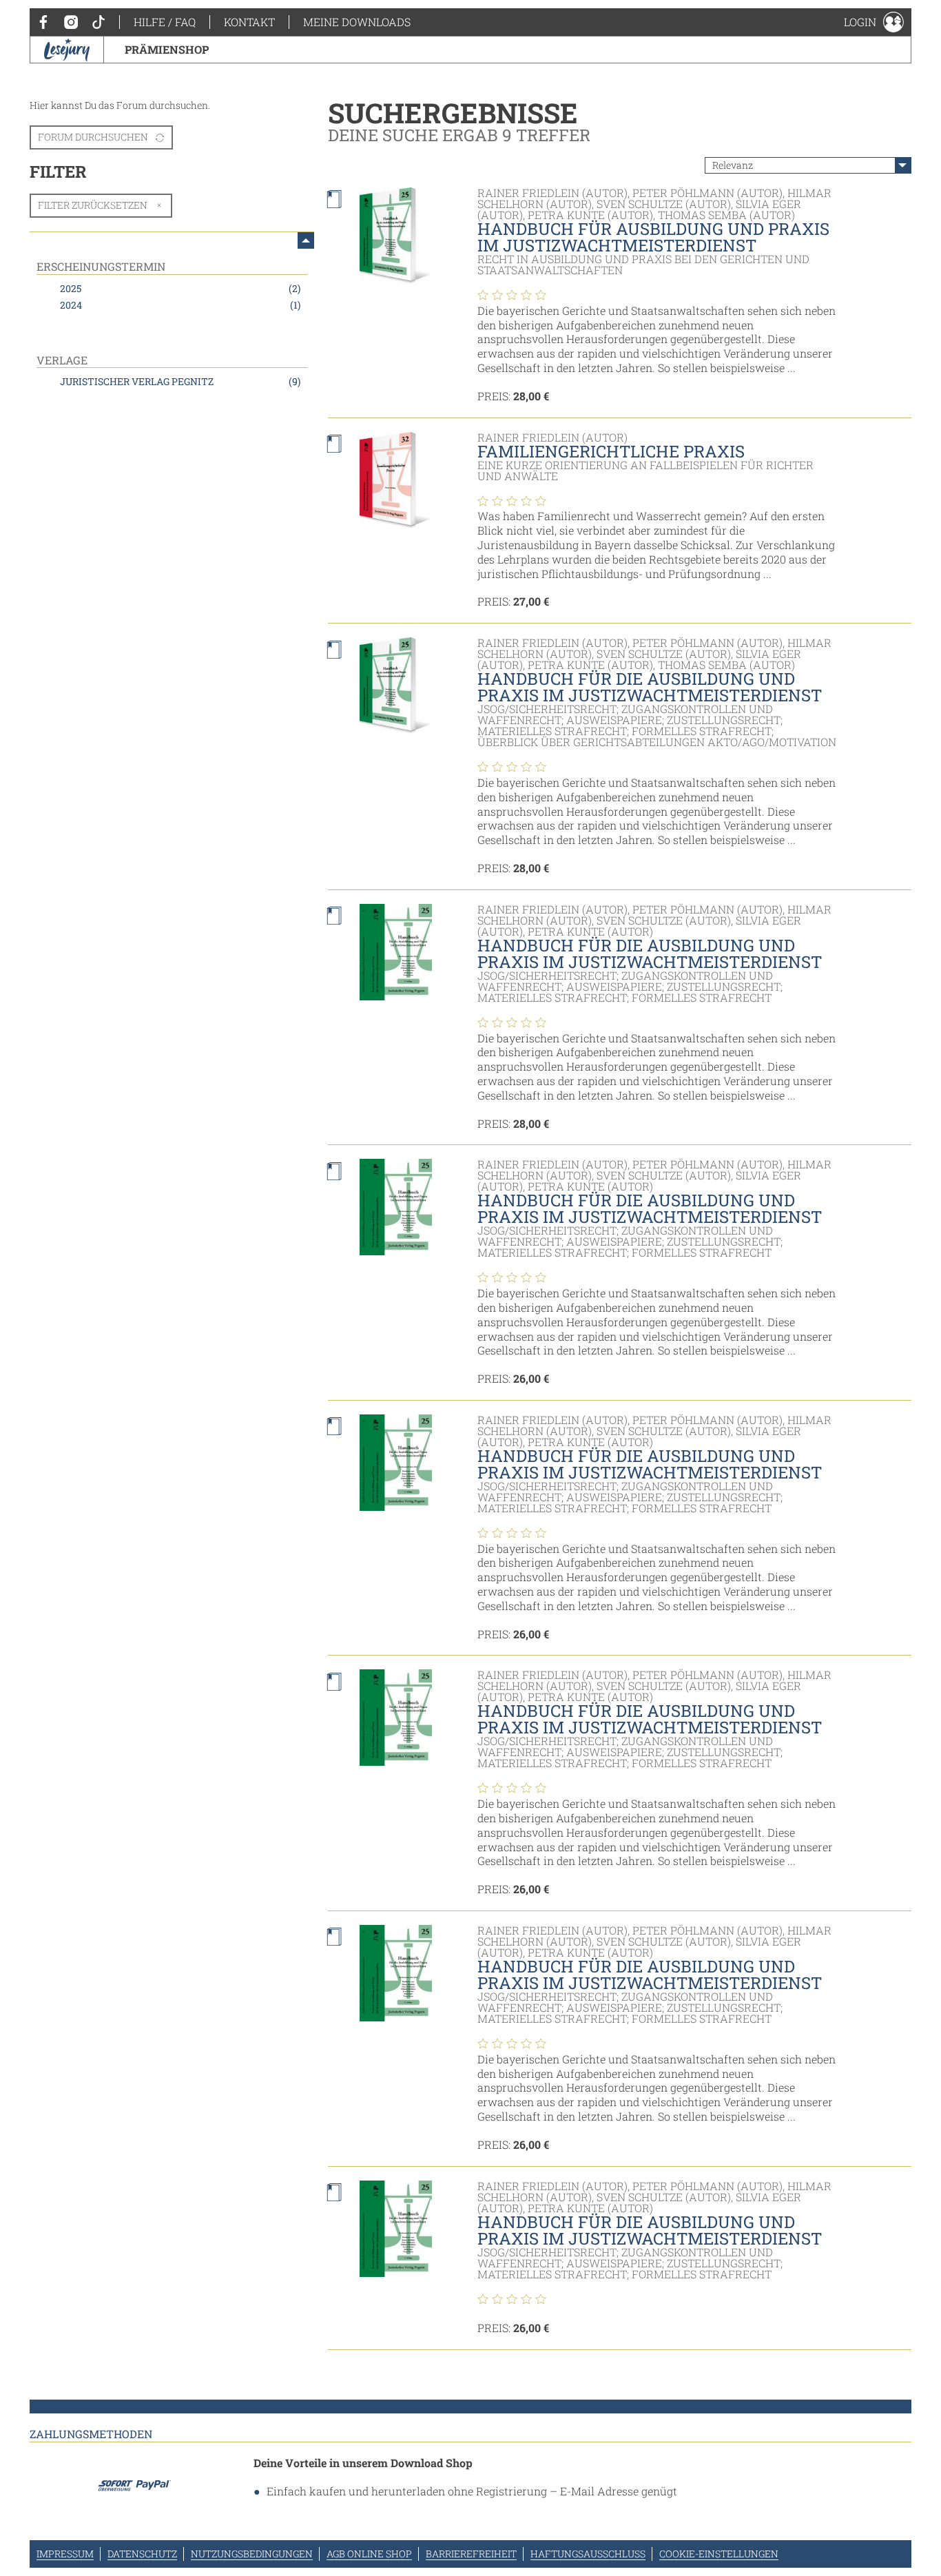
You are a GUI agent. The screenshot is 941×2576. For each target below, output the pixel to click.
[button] (874, 22)
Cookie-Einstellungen (719, 2554)
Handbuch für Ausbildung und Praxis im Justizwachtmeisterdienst (653, 237)
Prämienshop (167, 49)
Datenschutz (142, 2554)
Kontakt (249, 22)
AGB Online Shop (369, 2554)
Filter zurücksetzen (93, 205)
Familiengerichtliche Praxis (611, 451)
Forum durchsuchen (93, 137)
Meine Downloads (357, 22)
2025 (180, 288)
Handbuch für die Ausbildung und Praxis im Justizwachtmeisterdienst (650, 687)
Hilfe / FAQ (165, 22)
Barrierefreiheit (471, 2554)
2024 (180, 305)
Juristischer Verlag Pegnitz (180, 381)
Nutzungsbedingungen (252, 2554)
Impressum (65, 2554)
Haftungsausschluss (588, 2554)
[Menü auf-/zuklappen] (306, 240)
